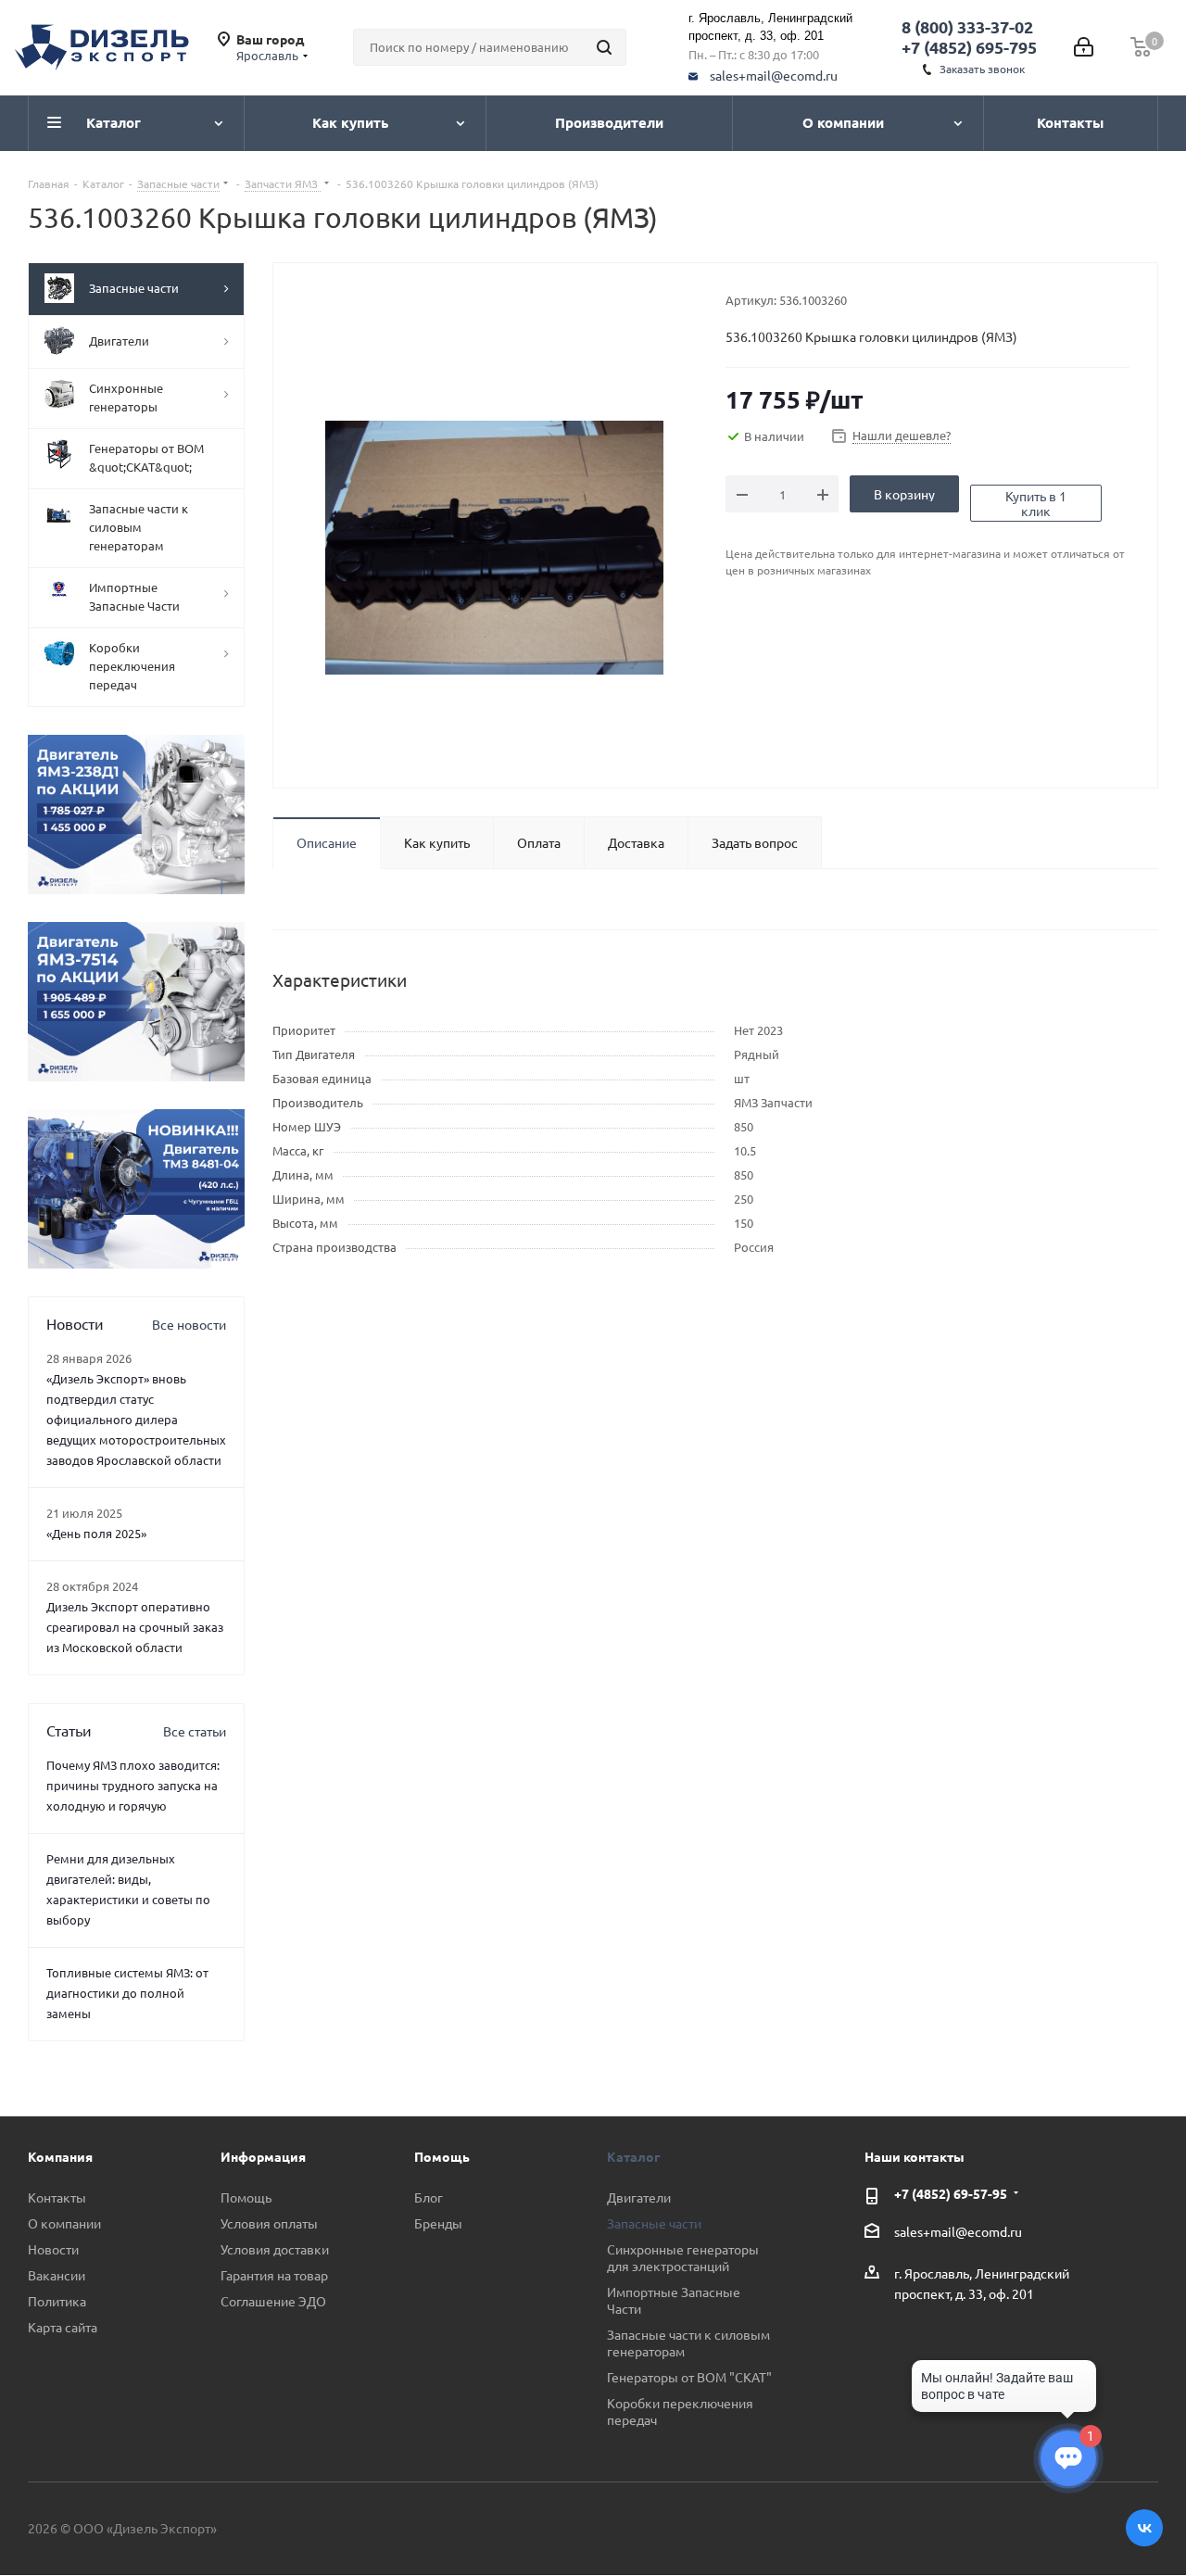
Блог (429, 2197)
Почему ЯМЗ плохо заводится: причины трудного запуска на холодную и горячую (133, 1785)
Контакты (57, 2197)
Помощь (246, 2197)
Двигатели (639, 2197)
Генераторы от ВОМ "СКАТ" (689, 2377)
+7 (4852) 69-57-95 (951, 2193)
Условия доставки (275, 2249)
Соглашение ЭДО (273, 2301)
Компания (60, 2156)
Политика (57, 2301)
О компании (64, 2223)
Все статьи (195, 1731)
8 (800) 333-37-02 (967, 26)
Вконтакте (1144, 2528)
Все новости (189, 1324)
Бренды (438, 2223)
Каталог (633, 2156)
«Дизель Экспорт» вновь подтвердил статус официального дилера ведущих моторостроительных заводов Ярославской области (136, 1419)
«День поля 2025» (96, 1533)
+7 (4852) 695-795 (969, 47)
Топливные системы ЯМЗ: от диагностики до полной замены (127, 1993)
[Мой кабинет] (1084, 47)
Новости (53, 2249)
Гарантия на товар (274, 2275)
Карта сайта (63, 2327)
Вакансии (57, 2275)
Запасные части (654, 2223)
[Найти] (604, 47)
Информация (263, 2156)
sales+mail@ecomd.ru (774, 75)
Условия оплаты (269, 2223)
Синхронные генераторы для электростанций (683, 2257)
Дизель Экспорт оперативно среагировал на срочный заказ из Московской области (135, 1627)
